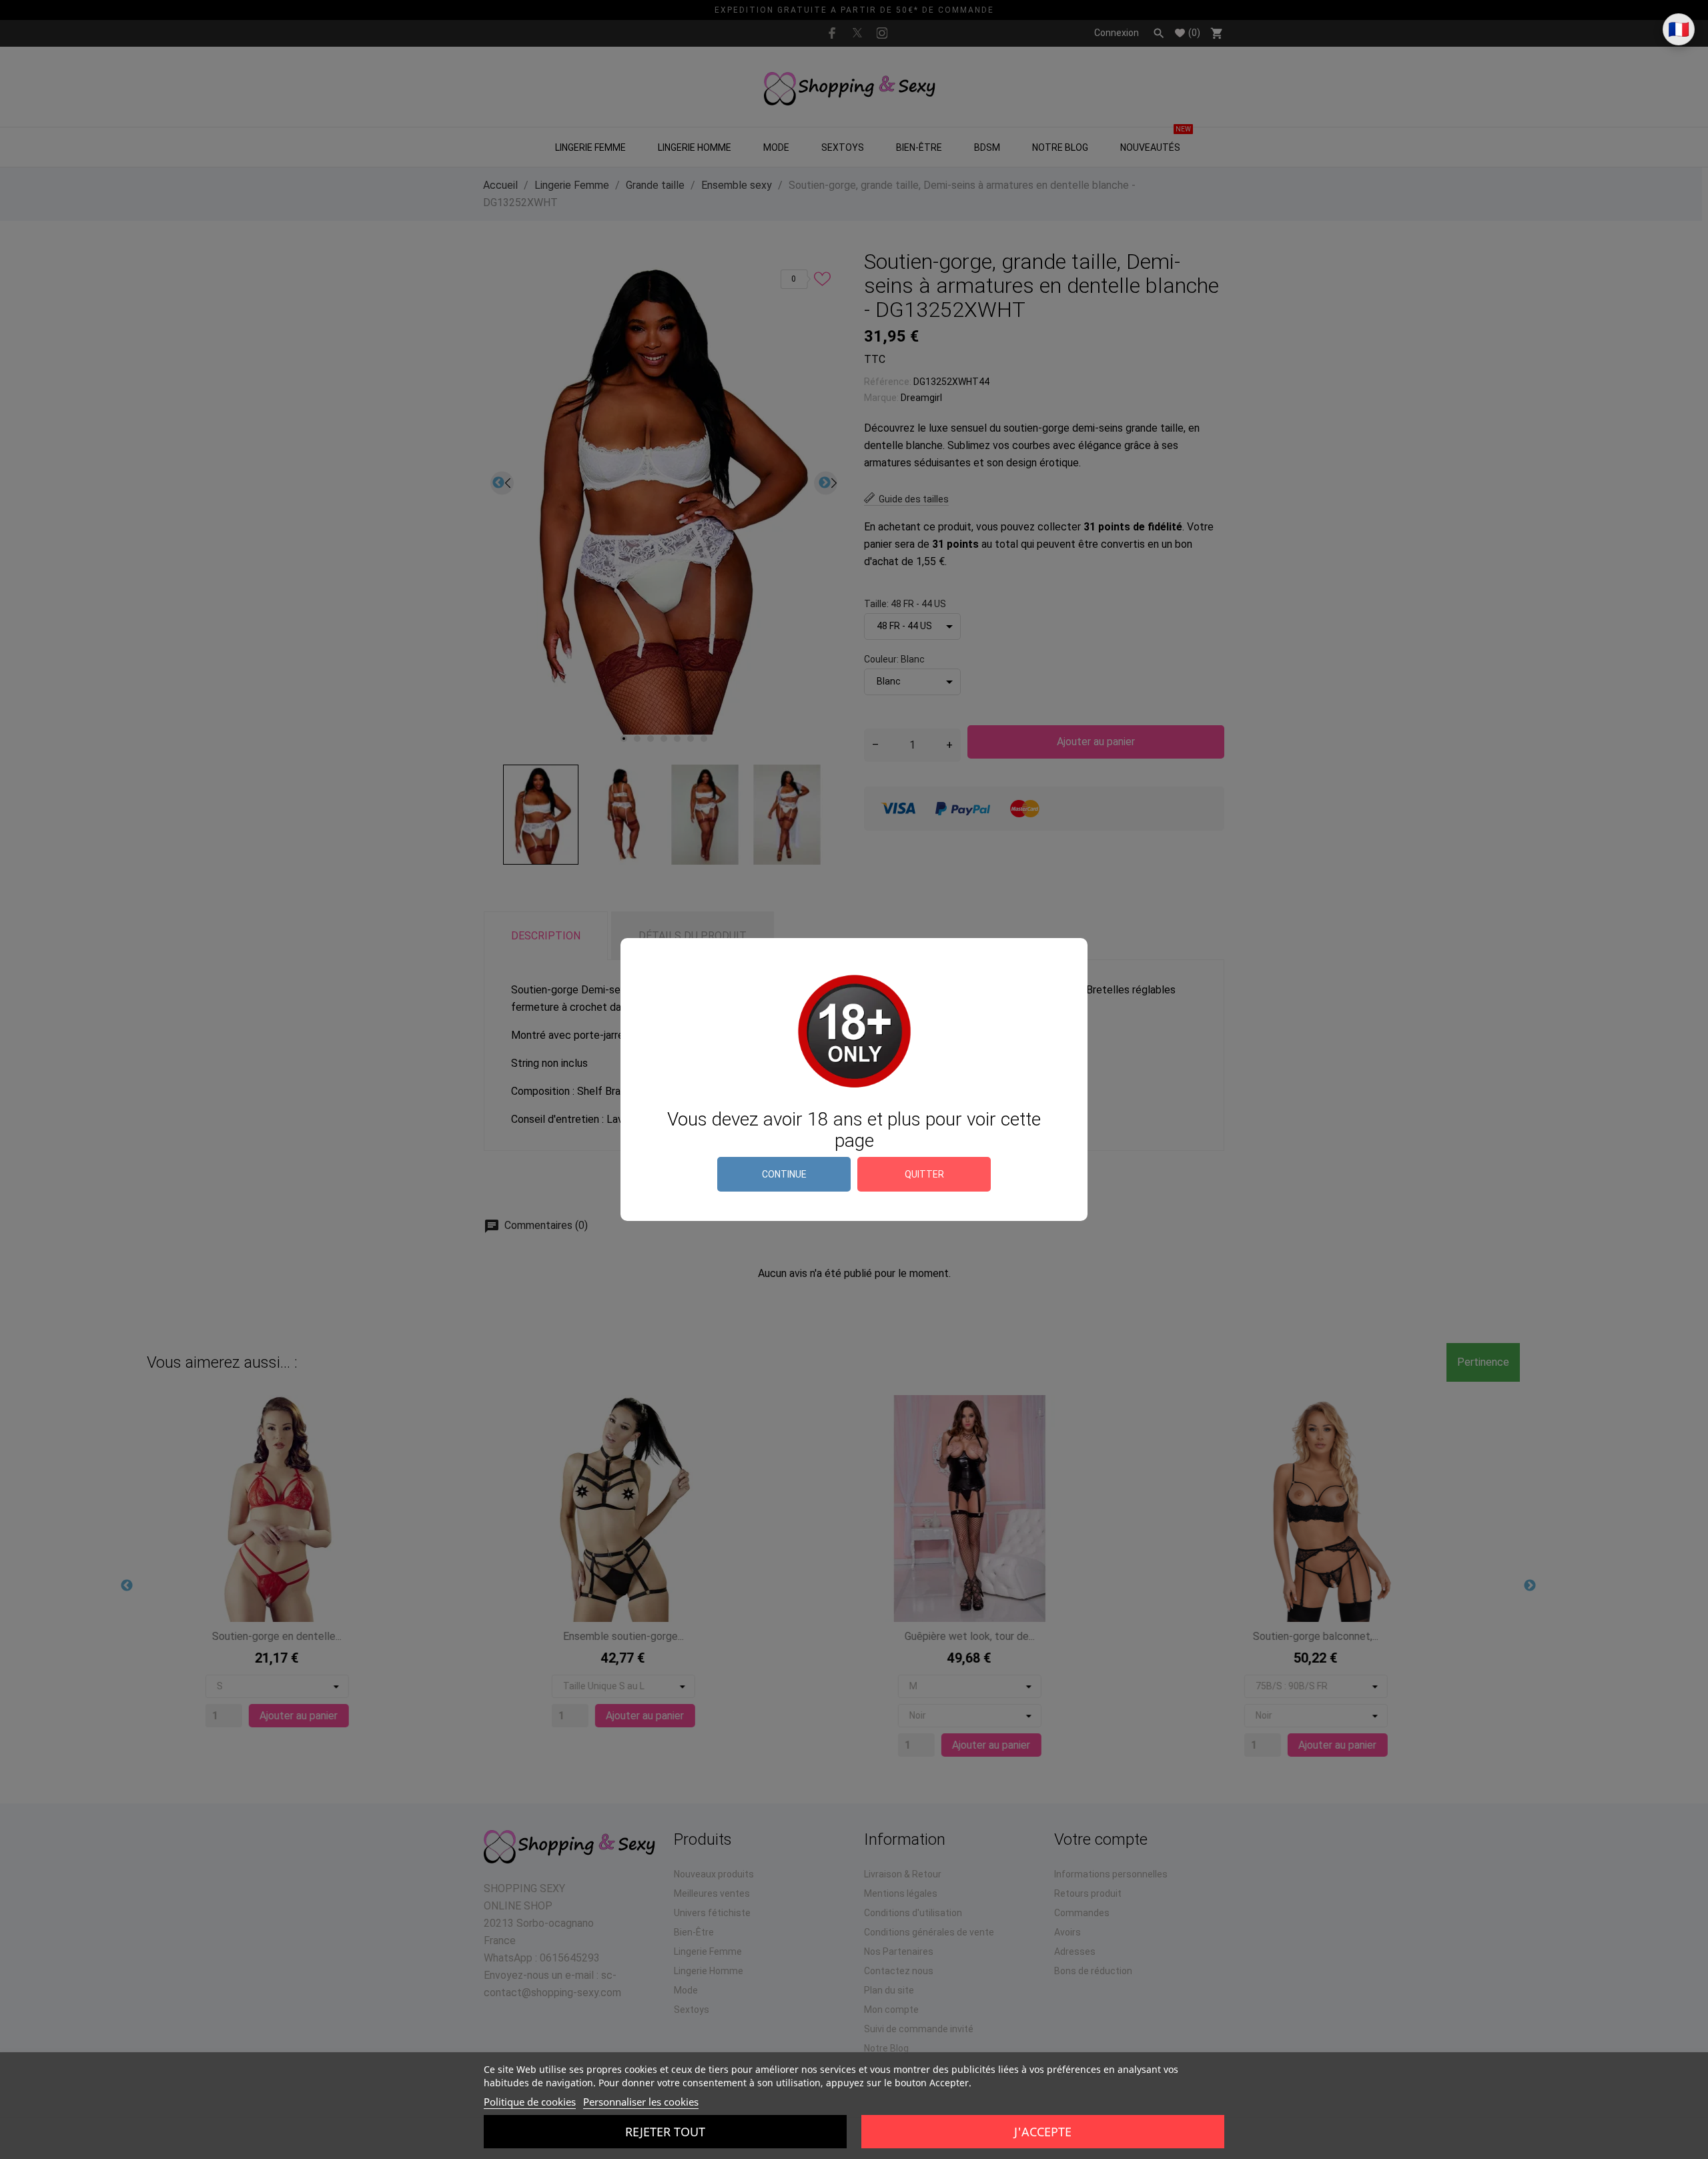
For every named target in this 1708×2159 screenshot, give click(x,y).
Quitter (924, 1174)
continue (784, 1174)
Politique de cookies (530, 2102)
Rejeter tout (665, 2132)
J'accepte (1043, 2132)
